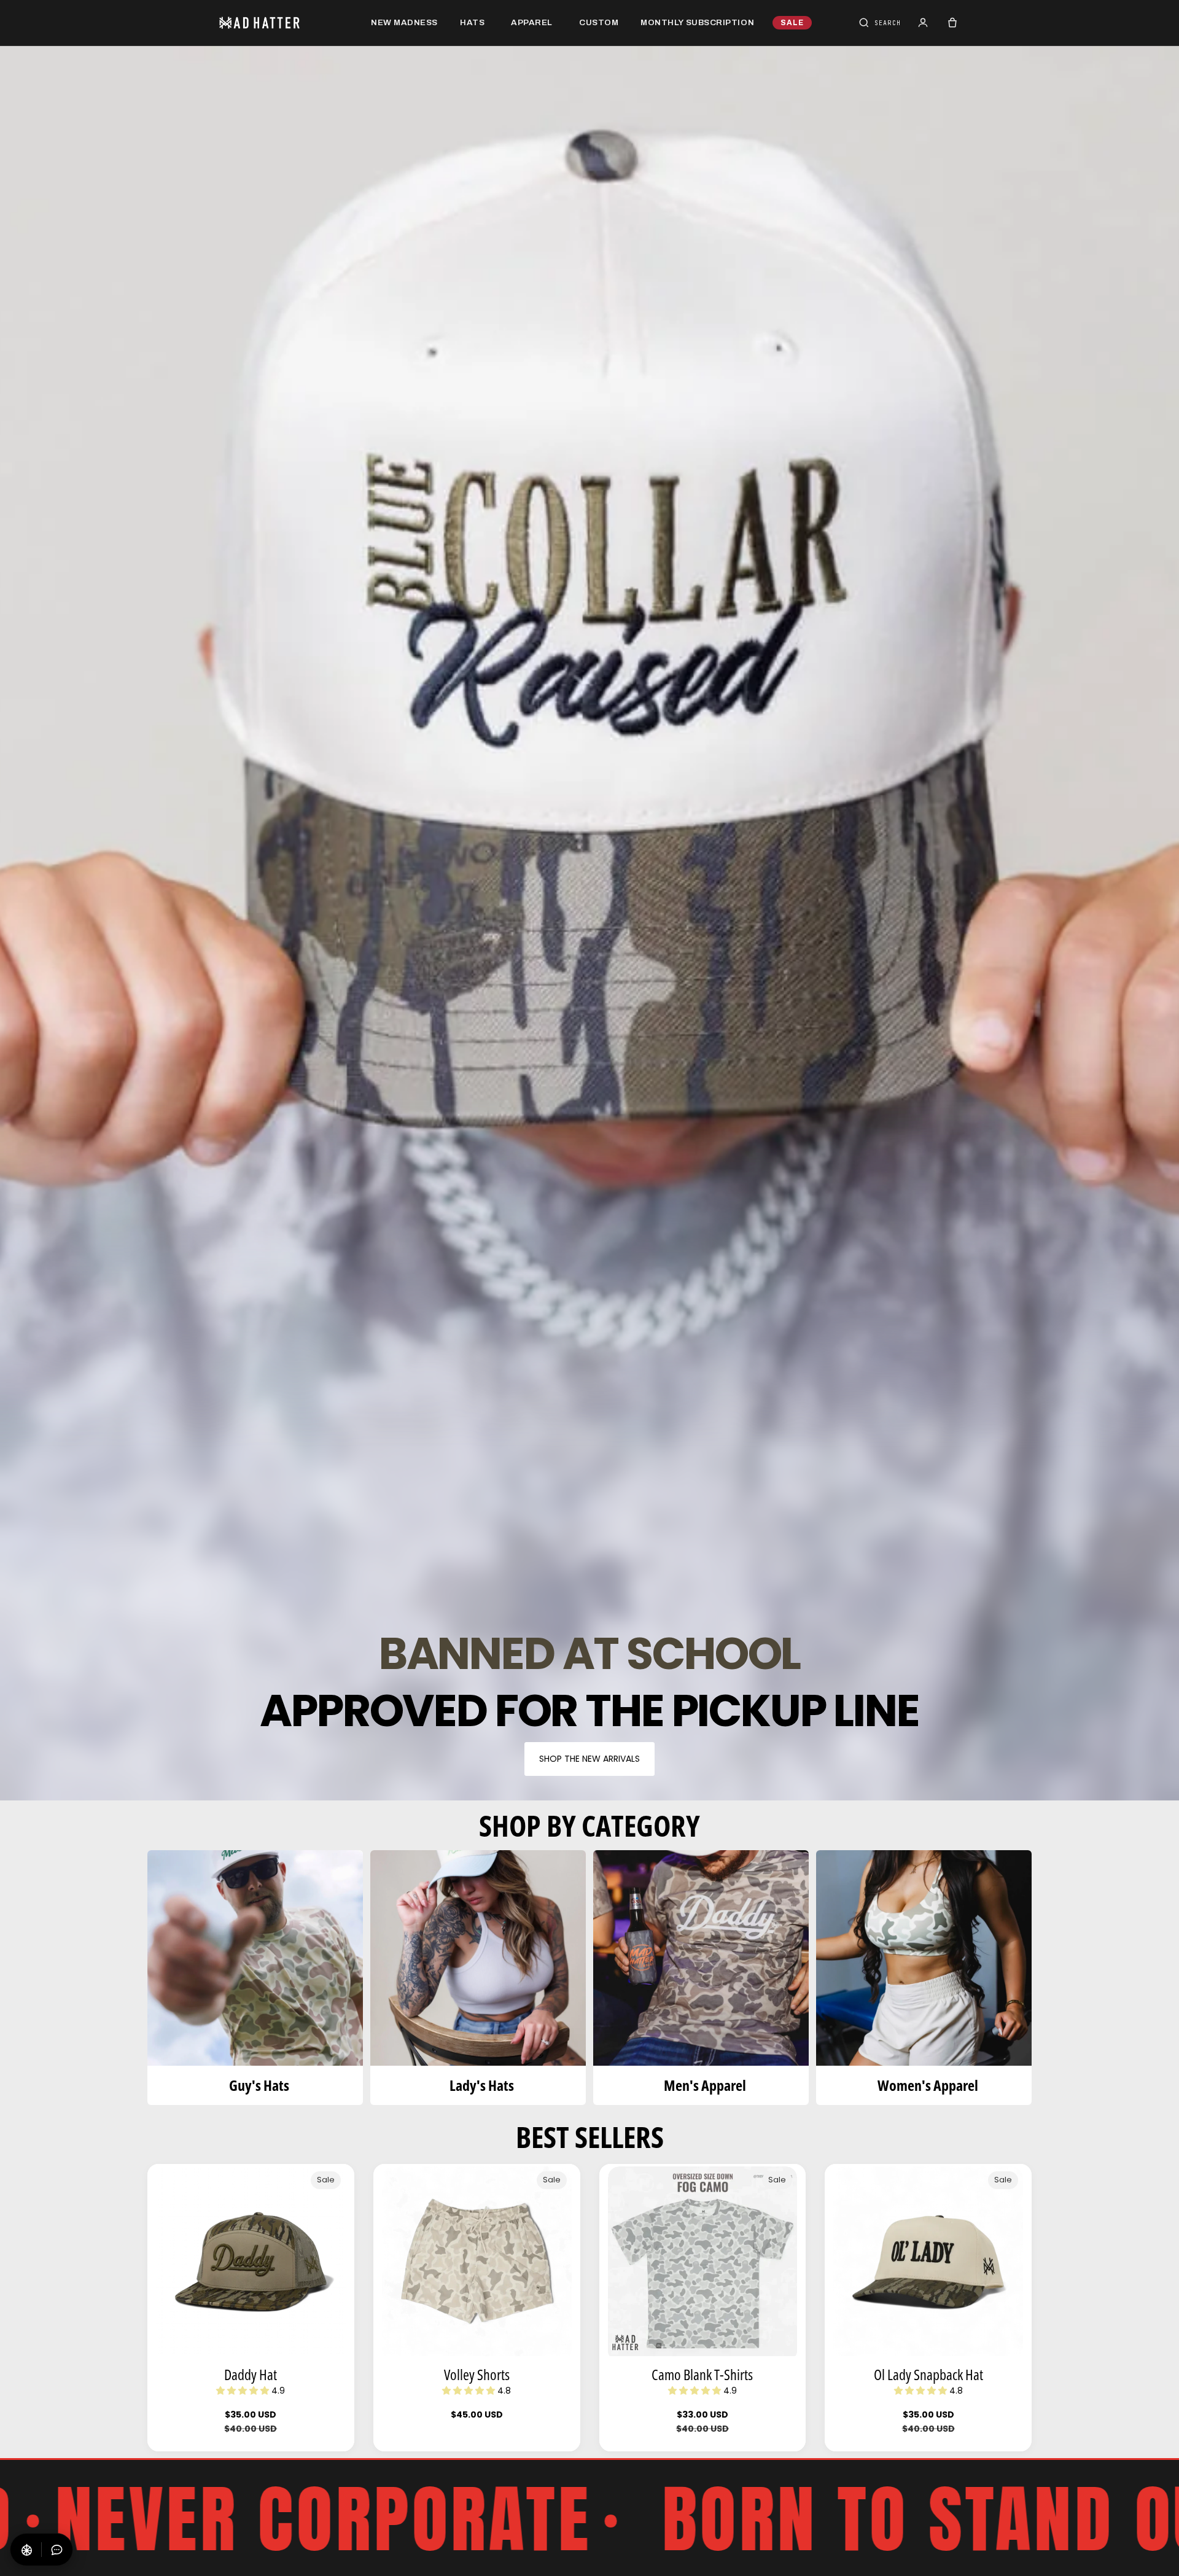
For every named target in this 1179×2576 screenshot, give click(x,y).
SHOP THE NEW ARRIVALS (589, 1759)
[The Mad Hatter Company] (279, 23)
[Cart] (952, 23)
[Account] (923, 23)
